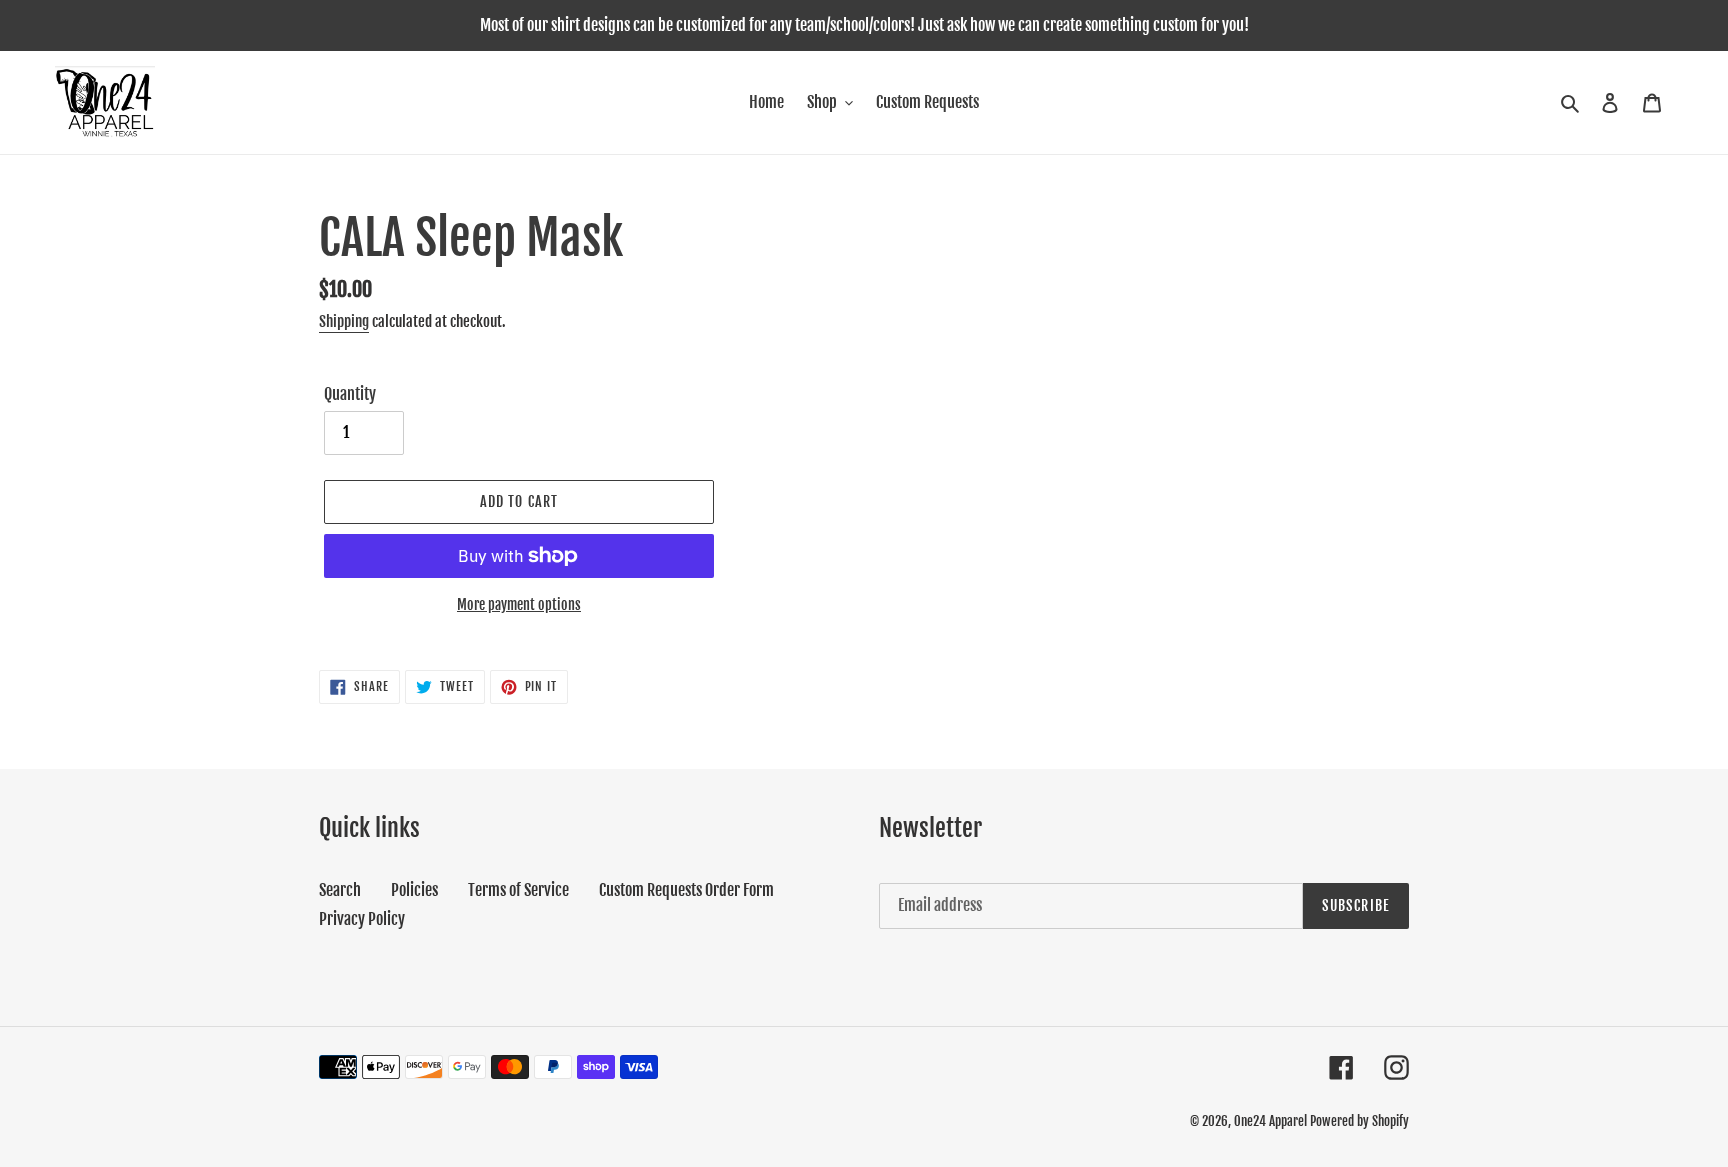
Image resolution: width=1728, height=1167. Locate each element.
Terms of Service (518, 890)
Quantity (350, 394)
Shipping (344, 321)
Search (340, 890)
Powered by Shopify (1359, 1121)
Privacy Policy (362, 919)
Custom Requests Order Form (686, 890)
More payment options (519, 604)
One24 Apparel (1270, 1121)
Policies (414, 890)
